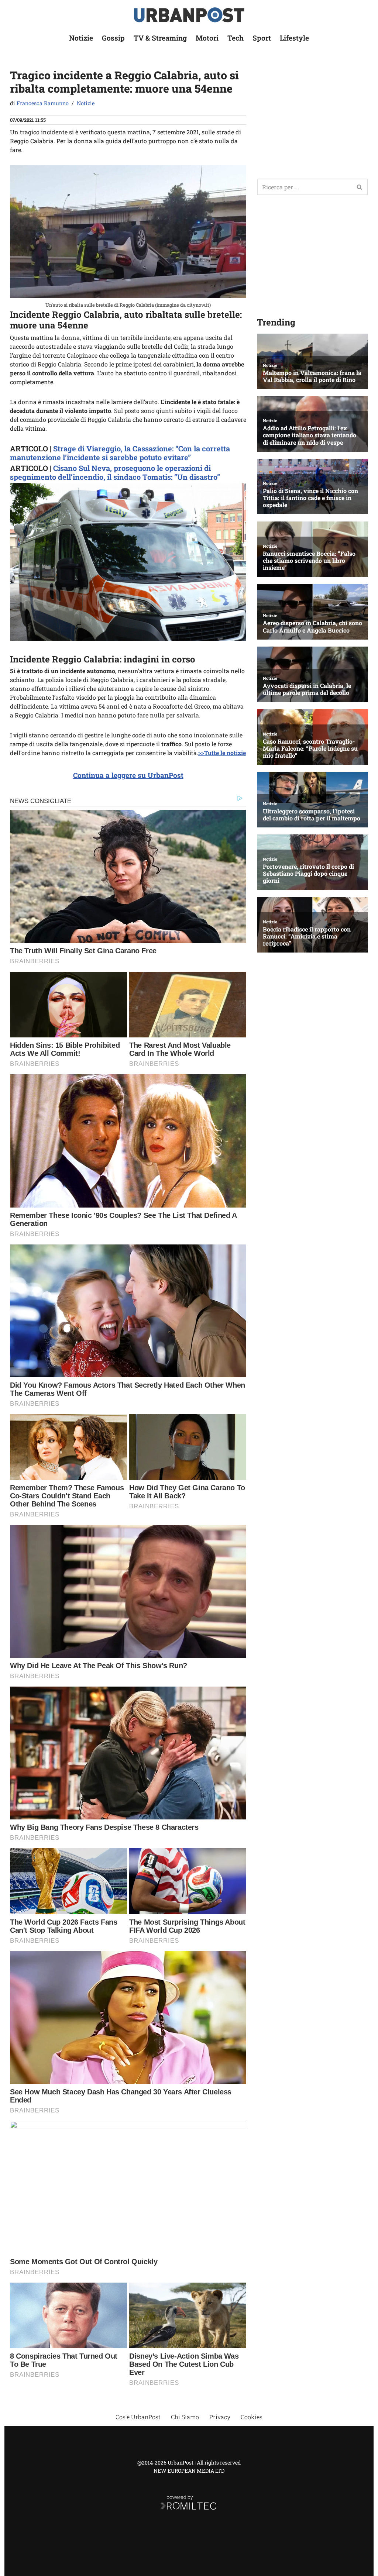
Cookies (252, 2417)
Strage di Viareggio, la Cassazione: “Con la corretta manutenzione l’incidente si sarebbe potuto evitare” (120, 453)
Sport (262, 38)
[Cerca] (360, 187)
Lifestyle (294, 38)
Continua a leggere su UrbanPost (128, 775)
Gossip (113, 38)
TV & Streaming (160, 38)
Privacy (220, 2417)
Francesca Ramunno (43, 103)
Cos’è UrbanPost (138, 2417)
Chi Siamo (185, 2417)
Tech (236, 38)
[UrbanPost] (189, 15)
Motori (207, 38)
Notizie (81, 38)
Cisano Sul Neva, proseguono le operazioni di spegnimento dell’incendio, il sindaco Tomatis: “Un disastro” (115, 472)
